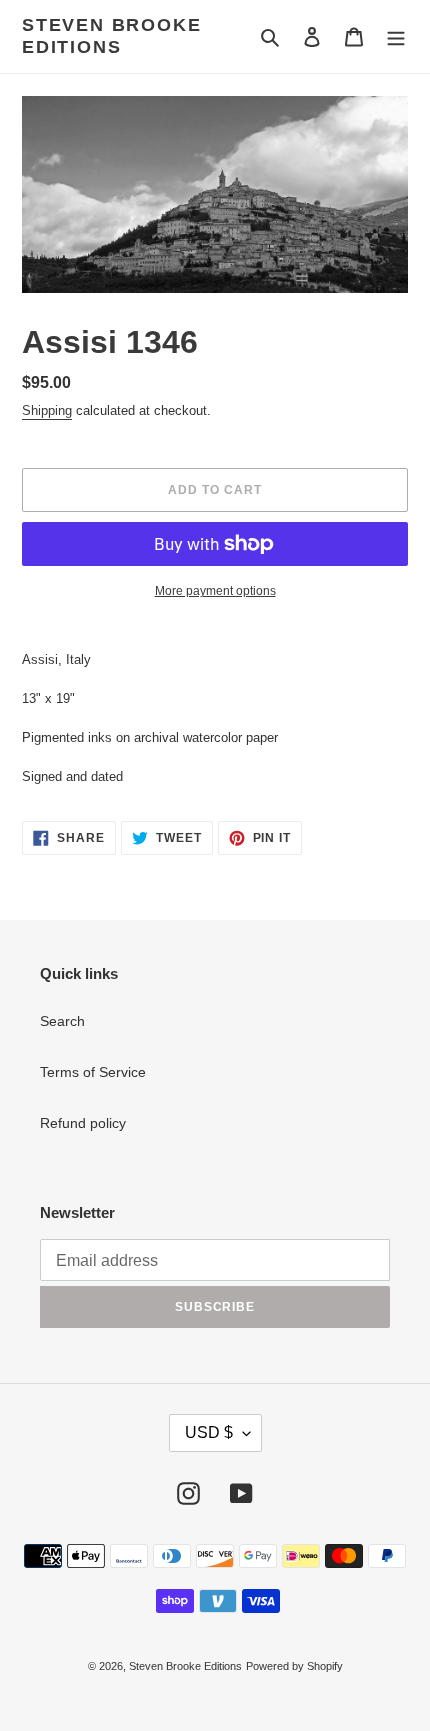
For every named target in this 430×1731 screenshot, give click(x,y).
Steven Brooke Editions (111, 36)
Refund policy (83, 1123)
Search (62, 1021)
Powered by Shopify (294, 1666)
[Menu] (396, 36)
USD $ (209, 1432)
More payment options (215, 591)
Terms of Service (93, 1072)
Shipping (47, 410)
